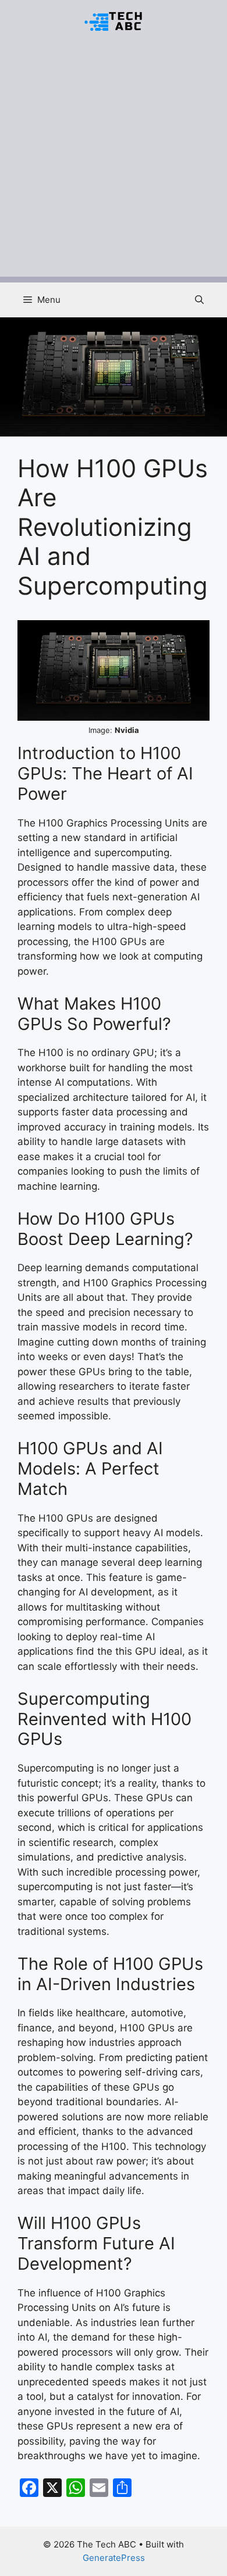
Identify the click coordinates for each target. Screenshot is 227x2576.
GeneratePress (114, 2558)
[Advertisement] (114, 163)
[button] (199, 300)
